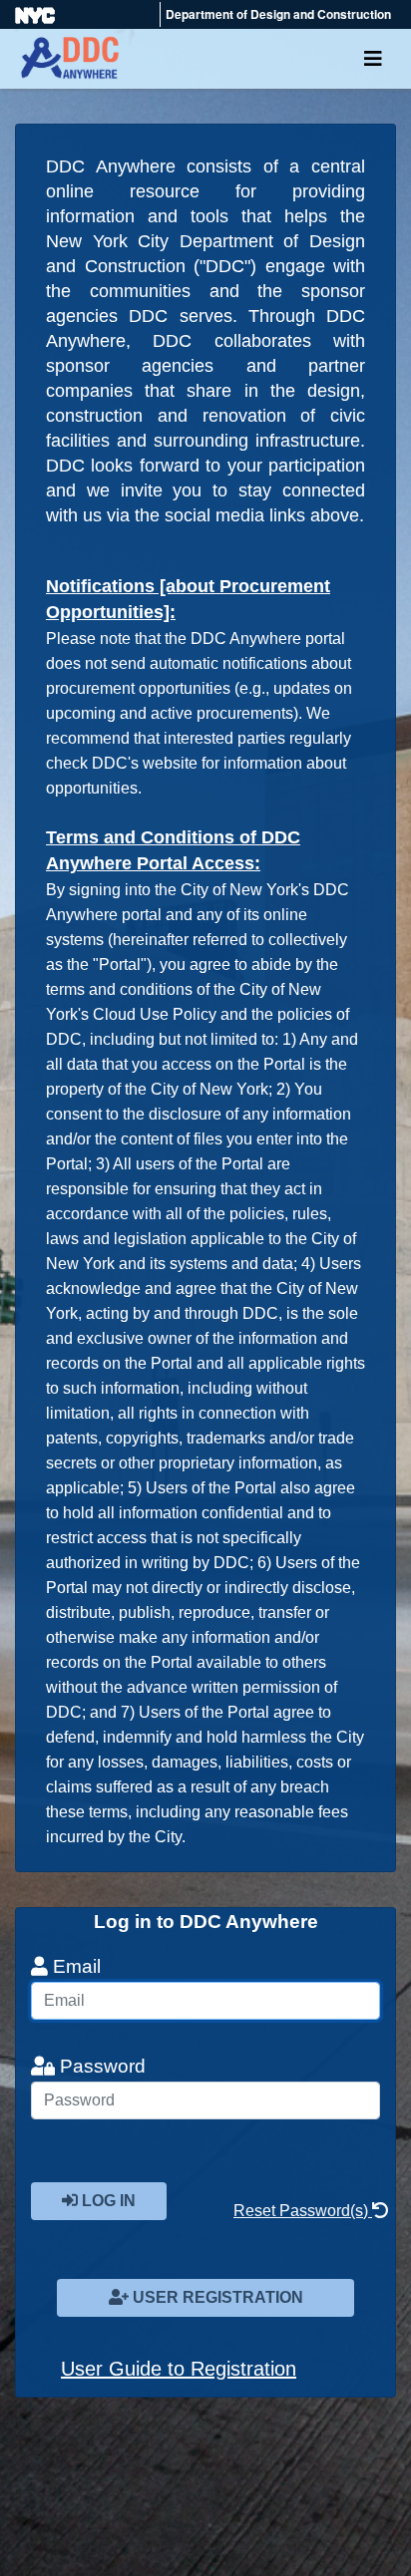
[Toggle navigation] (373, 59)
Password (100, 2066)
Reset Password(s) (303, 2211)
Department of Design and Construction (278, 14)
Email (74, 1966)
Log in (107, 2201)
